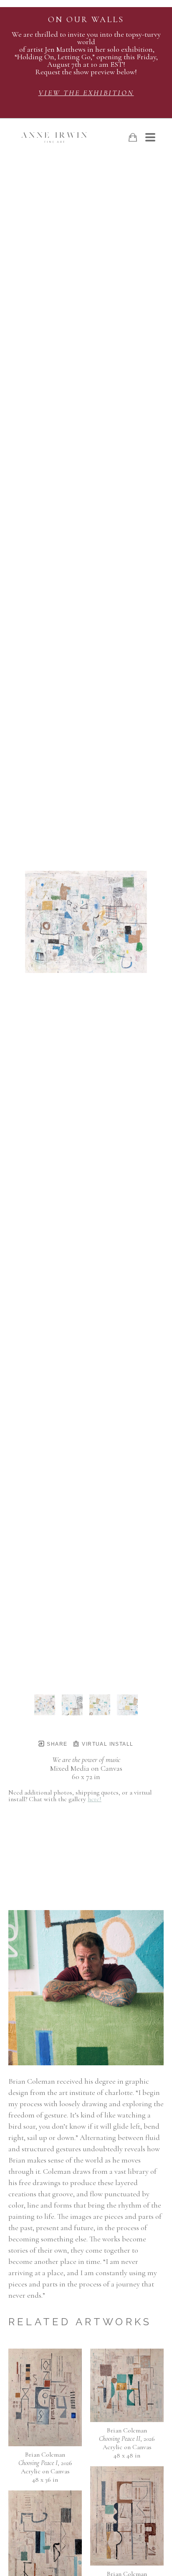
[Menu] (150, 137)
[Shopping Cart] (133, 137)
